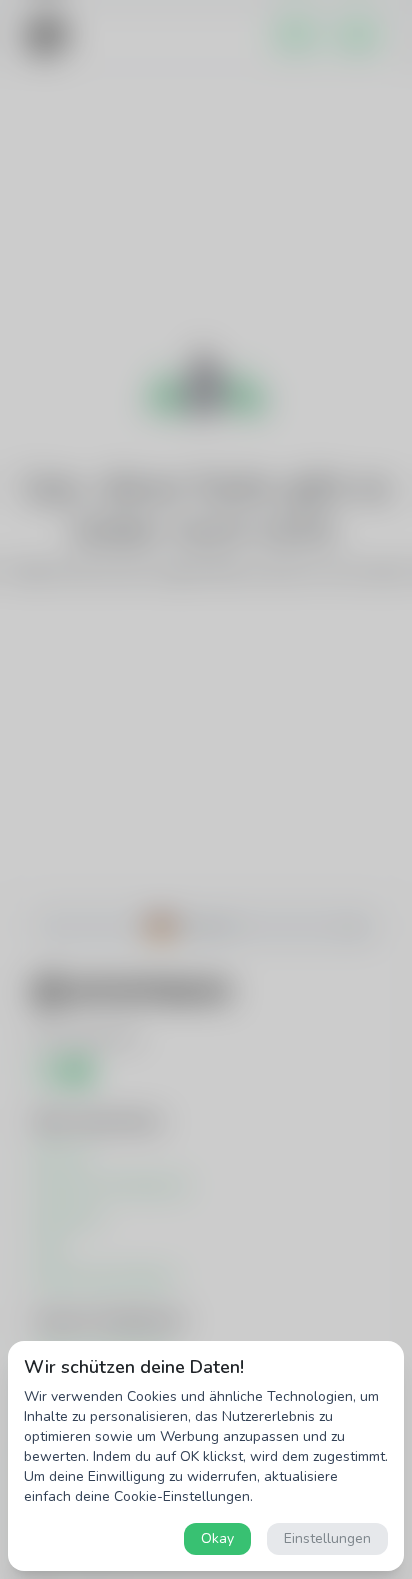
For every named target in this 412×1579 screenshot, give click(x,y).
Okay (217, 1538)
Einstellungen (327, 1538)
